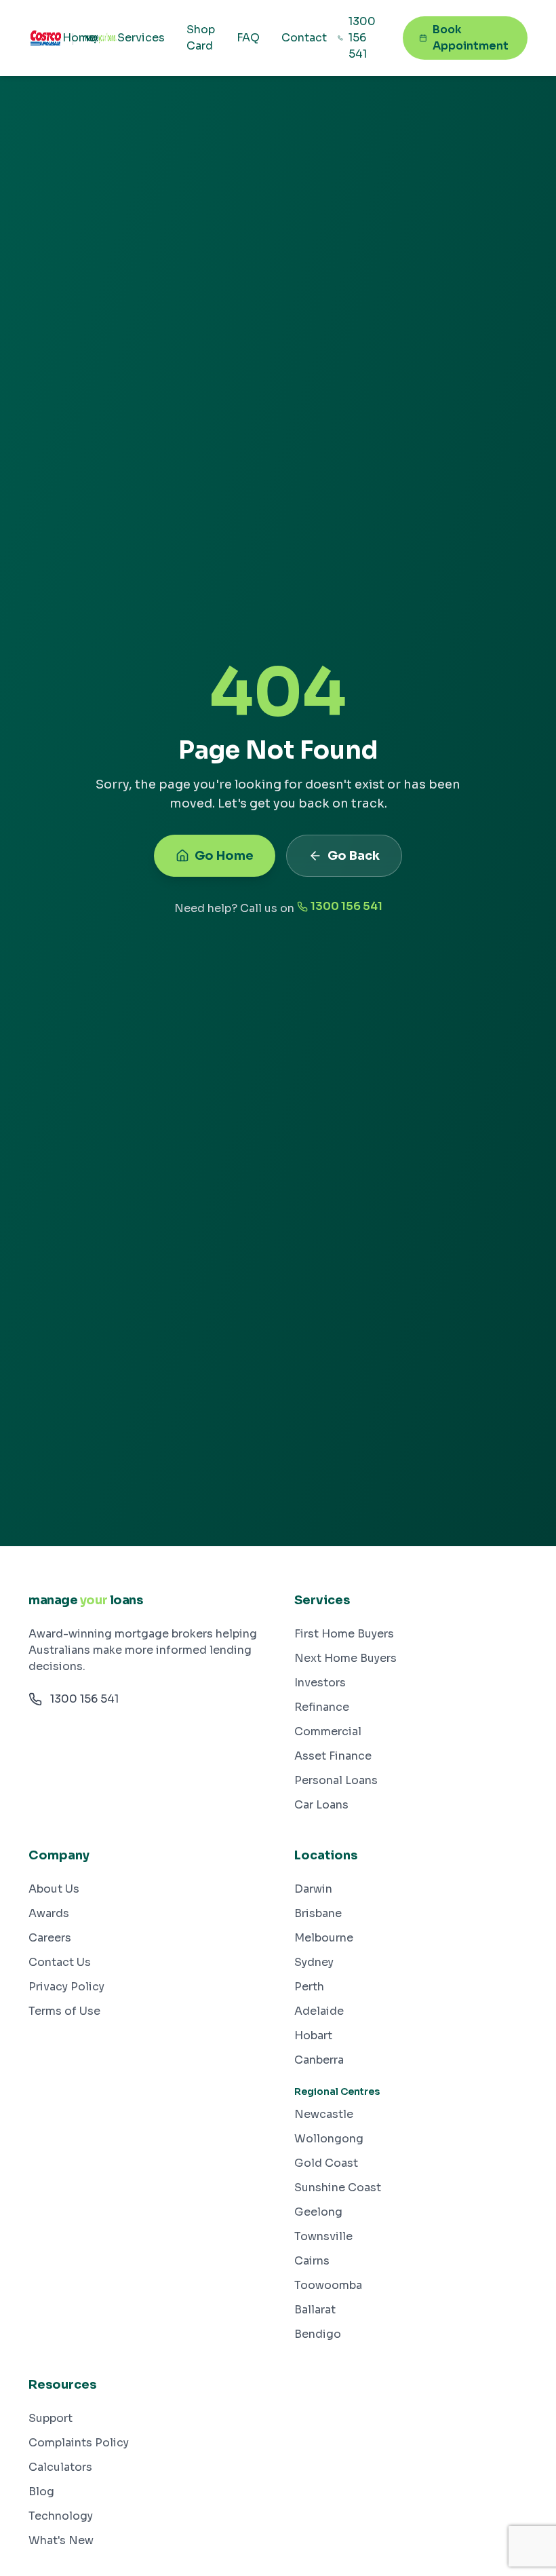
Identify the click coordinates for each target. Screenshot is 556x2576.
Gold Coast (326, 2163)
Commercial (328, 1731)
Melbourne (324, 1938)
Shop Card (201, 38)
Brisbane (318, 1913)
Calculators (60, 2467)
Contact (304, 38)
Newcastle (324, 2114)
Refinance (322, 1707)
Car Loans (321, 1805)
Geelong (318, 2212)
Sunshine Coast (338, 2187)
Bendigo (318, 2334)
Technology (61, 2516)
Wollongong (329, 2139)
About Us (54, 1889)
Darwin (313, 1889)
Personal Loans (336, 1780)
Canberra (319, 2060)
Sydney (314, 1962)
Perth (309, 1987)
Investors (320, 1683)
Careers (50, 1938)
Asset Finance (333, 1756)
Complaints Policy (79, 2443)
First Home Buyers (344, 1634)
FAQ (248, 38)
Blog (41, 2492)
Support (51, 2418)
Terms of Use (64, 2011)
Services (141, 38)
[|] (45, 38)
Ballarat (315, 2310)
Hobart (313, 2035)
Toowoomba (328, 2285)
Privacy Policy (66, 1987)
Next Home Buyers (345, 1658)
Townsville (323, 2236)
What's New (61, 2540)
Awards (49, 1913)
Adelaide (319, 2011)
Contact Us (60, 1962)
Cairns (312, 2261)
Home (79, 38)
